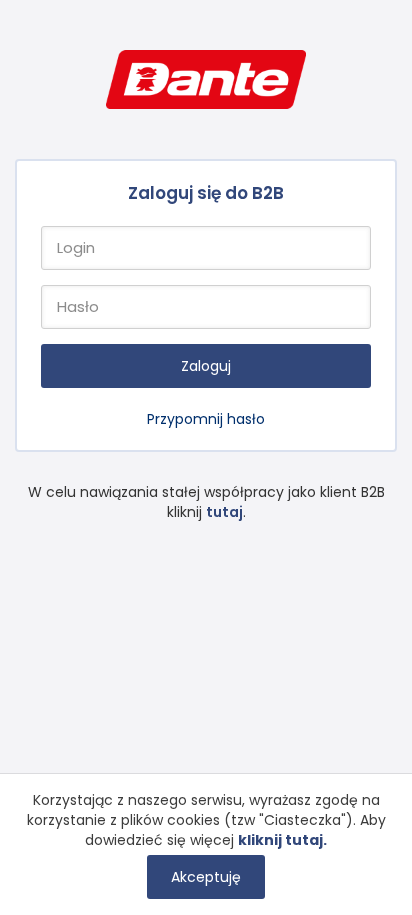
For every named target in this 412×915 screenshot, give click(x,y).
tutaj (224, 512)
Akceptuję (206, 877)
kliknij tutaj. (282, 840)
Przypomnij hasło (206, 419)
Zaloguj (206, 366)
